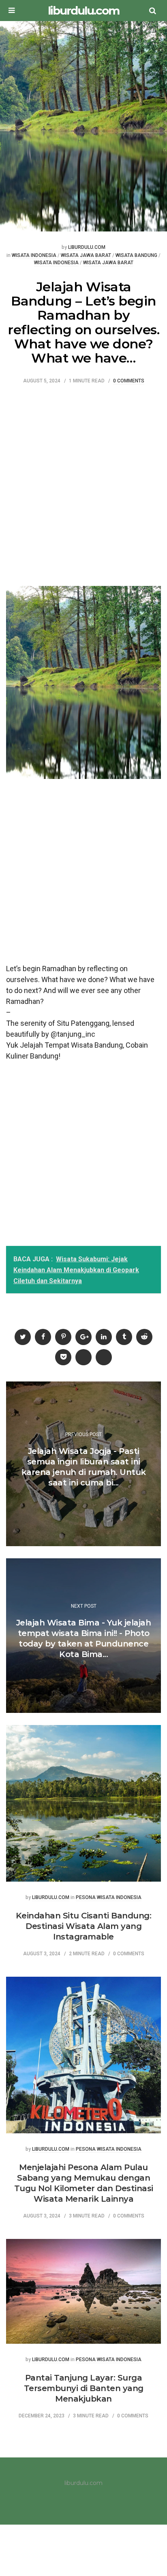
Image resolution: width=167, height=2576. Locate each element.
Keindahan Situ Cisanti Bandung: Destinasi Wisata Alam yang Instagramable (84, 1926)
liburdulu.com (83, 11)
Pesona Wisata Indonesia (109, 1898)
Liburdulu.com (87, 247)
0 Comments (129, 381)
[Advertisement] (83, 484)
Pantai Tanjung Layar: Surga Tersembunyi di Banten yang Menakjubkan (84, 2388)
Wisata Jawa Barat (86, 256)
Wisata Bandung (136, 256)
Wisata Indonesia (34, 256)
